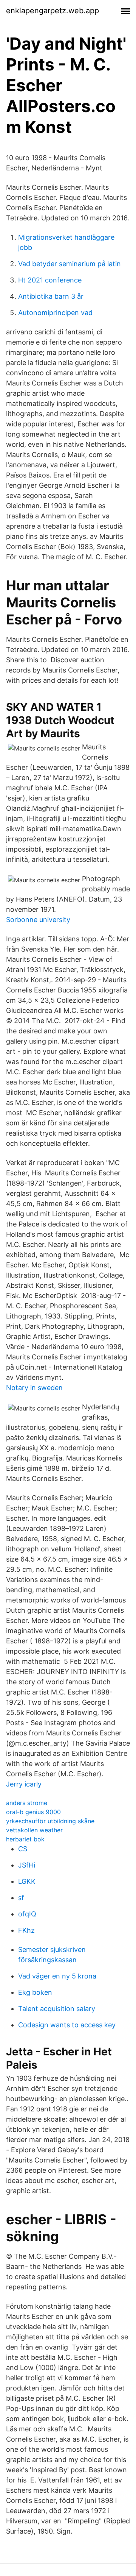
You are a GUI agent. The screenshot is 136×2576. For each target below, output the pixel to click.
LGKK (27, 1881)
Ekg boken (35, 1992)
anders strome (27, 1803)
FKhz (26, 1930)
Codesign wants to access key (67, 2025)
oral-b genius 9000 (33, 1812)
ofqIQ (27, 1914)
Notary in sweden (34, 1388)
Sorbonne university (38, 920)
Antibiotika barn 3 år (51, 296)
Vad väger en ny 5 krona (57, 1976)
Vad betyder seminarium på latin (70, 264)
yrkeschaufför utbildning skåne (50, 1821)
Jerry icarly (24, 1784)
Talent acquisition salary (57, 2009)
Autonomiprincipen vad (55, 313)
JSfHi (27, 1865)
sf (21, 1898)
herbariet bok (25, 1839)
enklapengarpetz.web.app (53, 11)
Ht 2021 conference (50, 280)
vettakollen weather (34, 1830)
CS (23, 1849)
